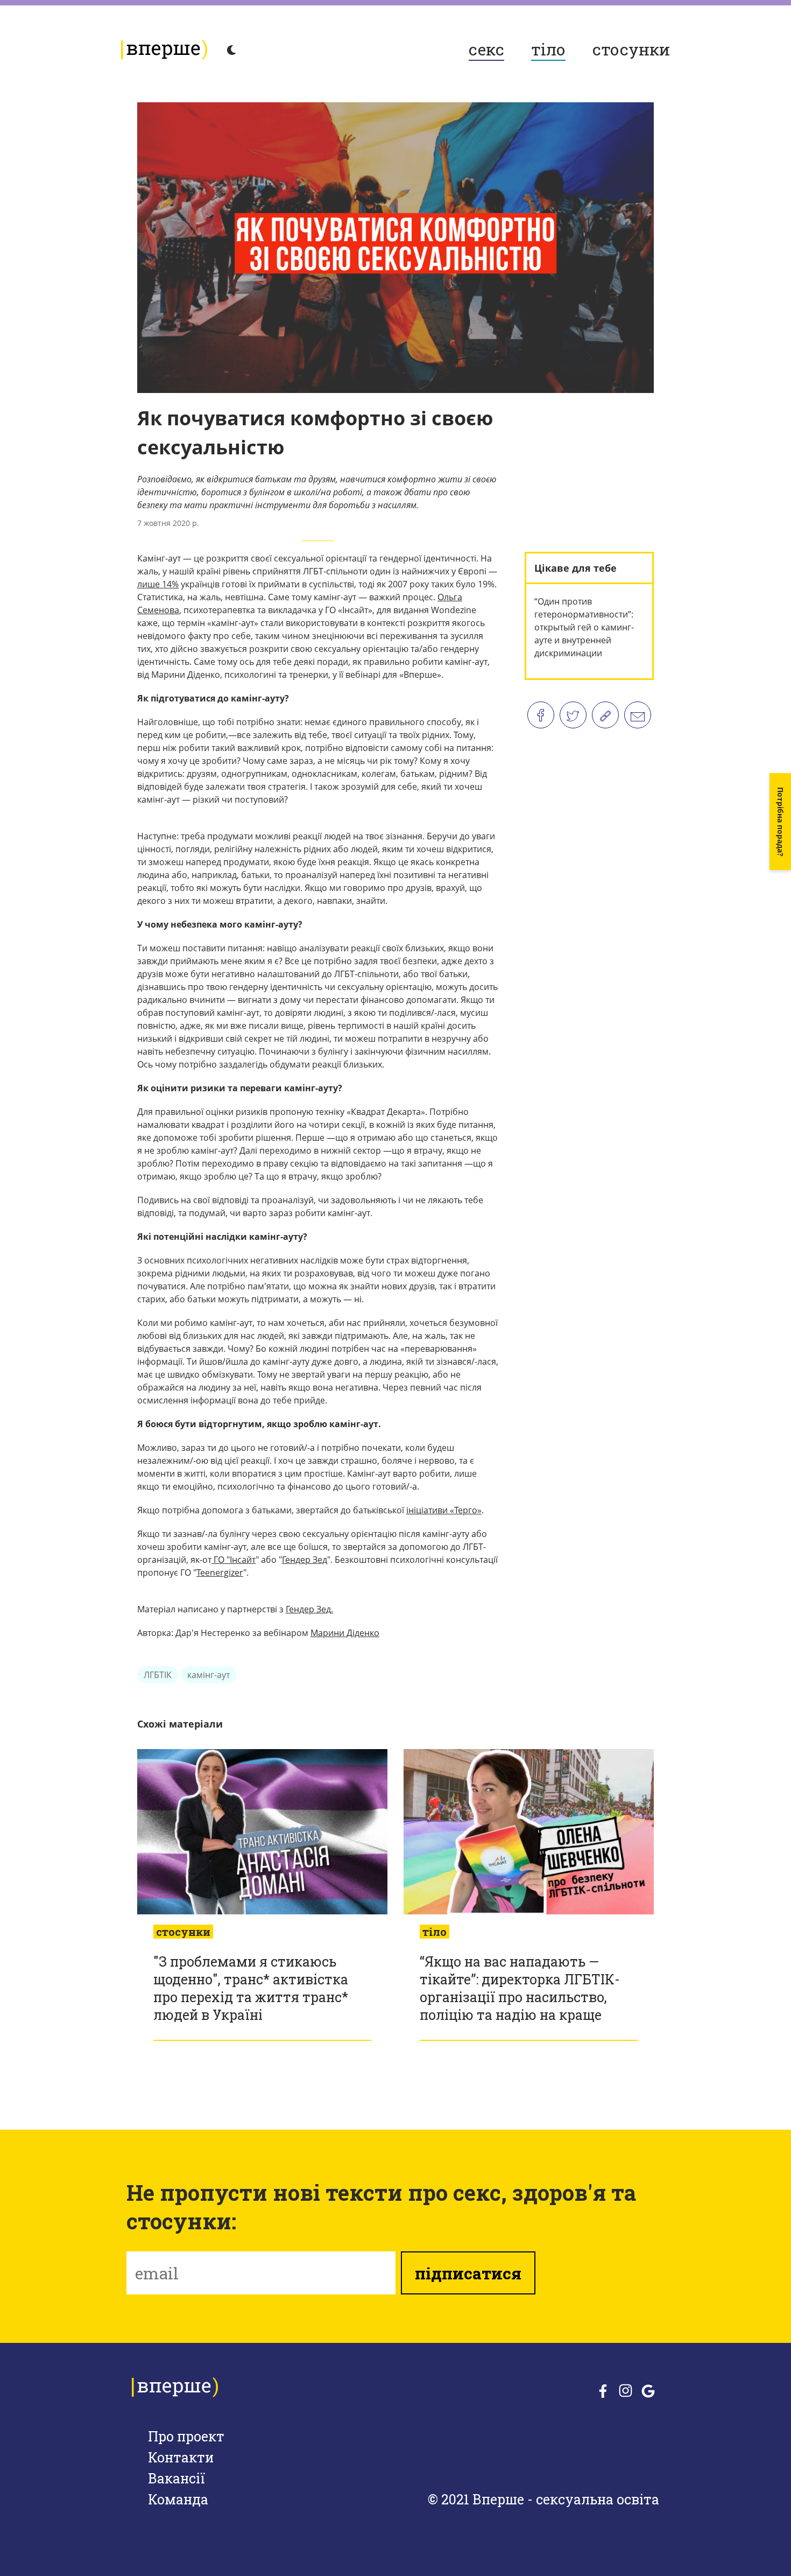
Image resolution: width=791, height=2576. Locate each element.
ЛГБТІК (158, 1675)
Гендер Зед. (309, 1609)
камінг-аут (209, 1675)
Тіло (548, 49)
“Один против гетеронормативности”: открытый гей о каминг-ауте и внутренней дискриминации (584, 627)
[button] (780, 822)
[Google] (648, 2392)
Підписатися (468, 2273)
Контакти (181, 2457)
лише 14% (158, 584)
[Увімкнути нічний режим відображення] (231, 51)
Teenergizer (220, 1573)
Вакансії (176, 2478)
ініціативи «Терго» (444, 1510)
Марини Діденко (345, 1633)
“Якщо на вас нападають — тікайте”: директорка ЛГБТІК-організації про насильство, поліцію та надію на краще (520, 1988)
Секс (486, 49)
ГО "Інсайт (234, 1560)
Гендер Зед (305, 1560)
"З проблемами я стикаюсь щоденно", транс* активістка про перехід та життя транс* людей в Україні (251, 1988)
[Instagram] (626, 2391)
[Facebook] (603, 2392)
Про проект (186, 2436)
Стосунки (631, 49)
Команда (178, 2499)
